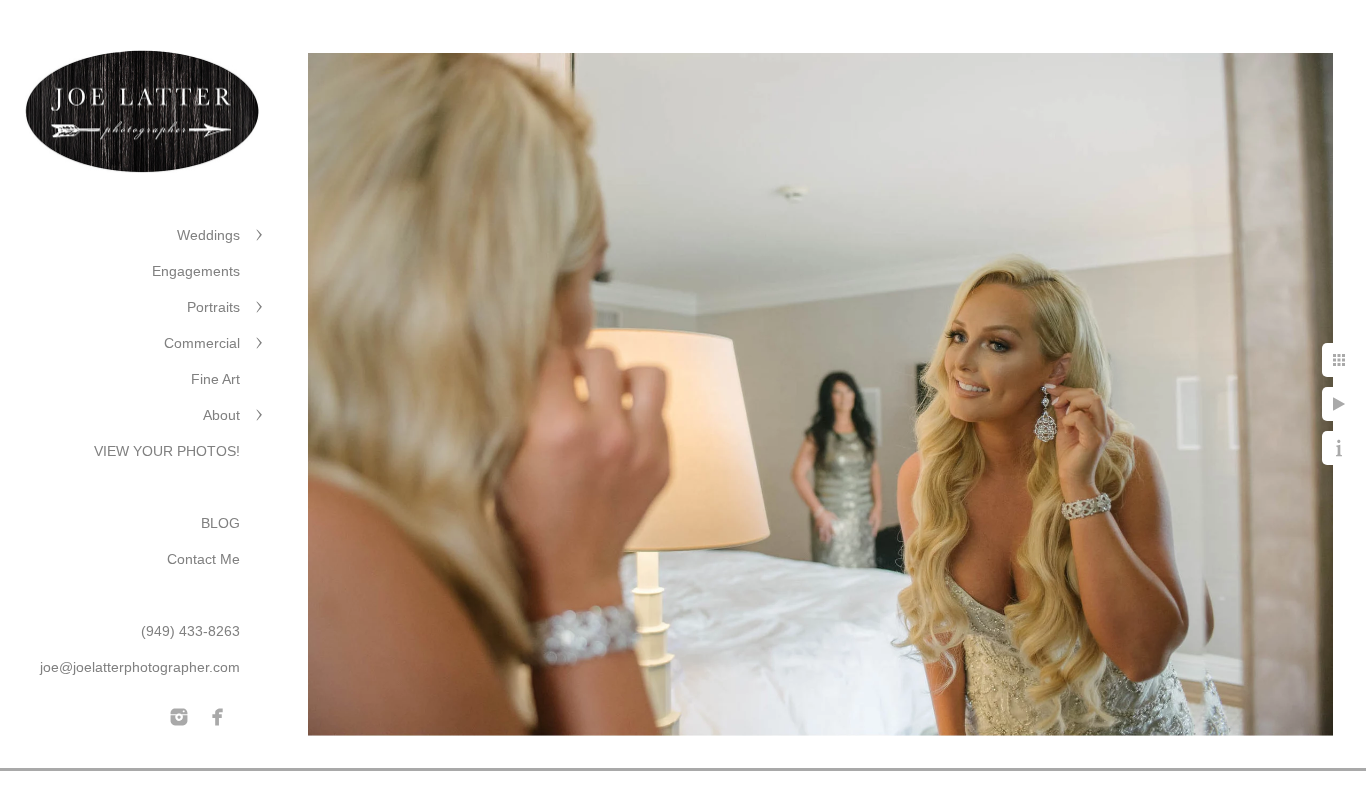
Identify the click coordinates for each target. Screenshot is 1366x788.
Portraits (213, 307)
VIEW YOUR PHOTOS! (167, 451)
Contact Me (203, 559)
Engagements (196, 271)
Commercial (202, 343)
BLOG (220, 523)
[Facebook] (218, 717)
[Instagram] (179, 717)
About (221, 415)
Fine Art (215, 379)
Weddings (208, 235)
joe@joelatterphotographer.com (140, 667)
